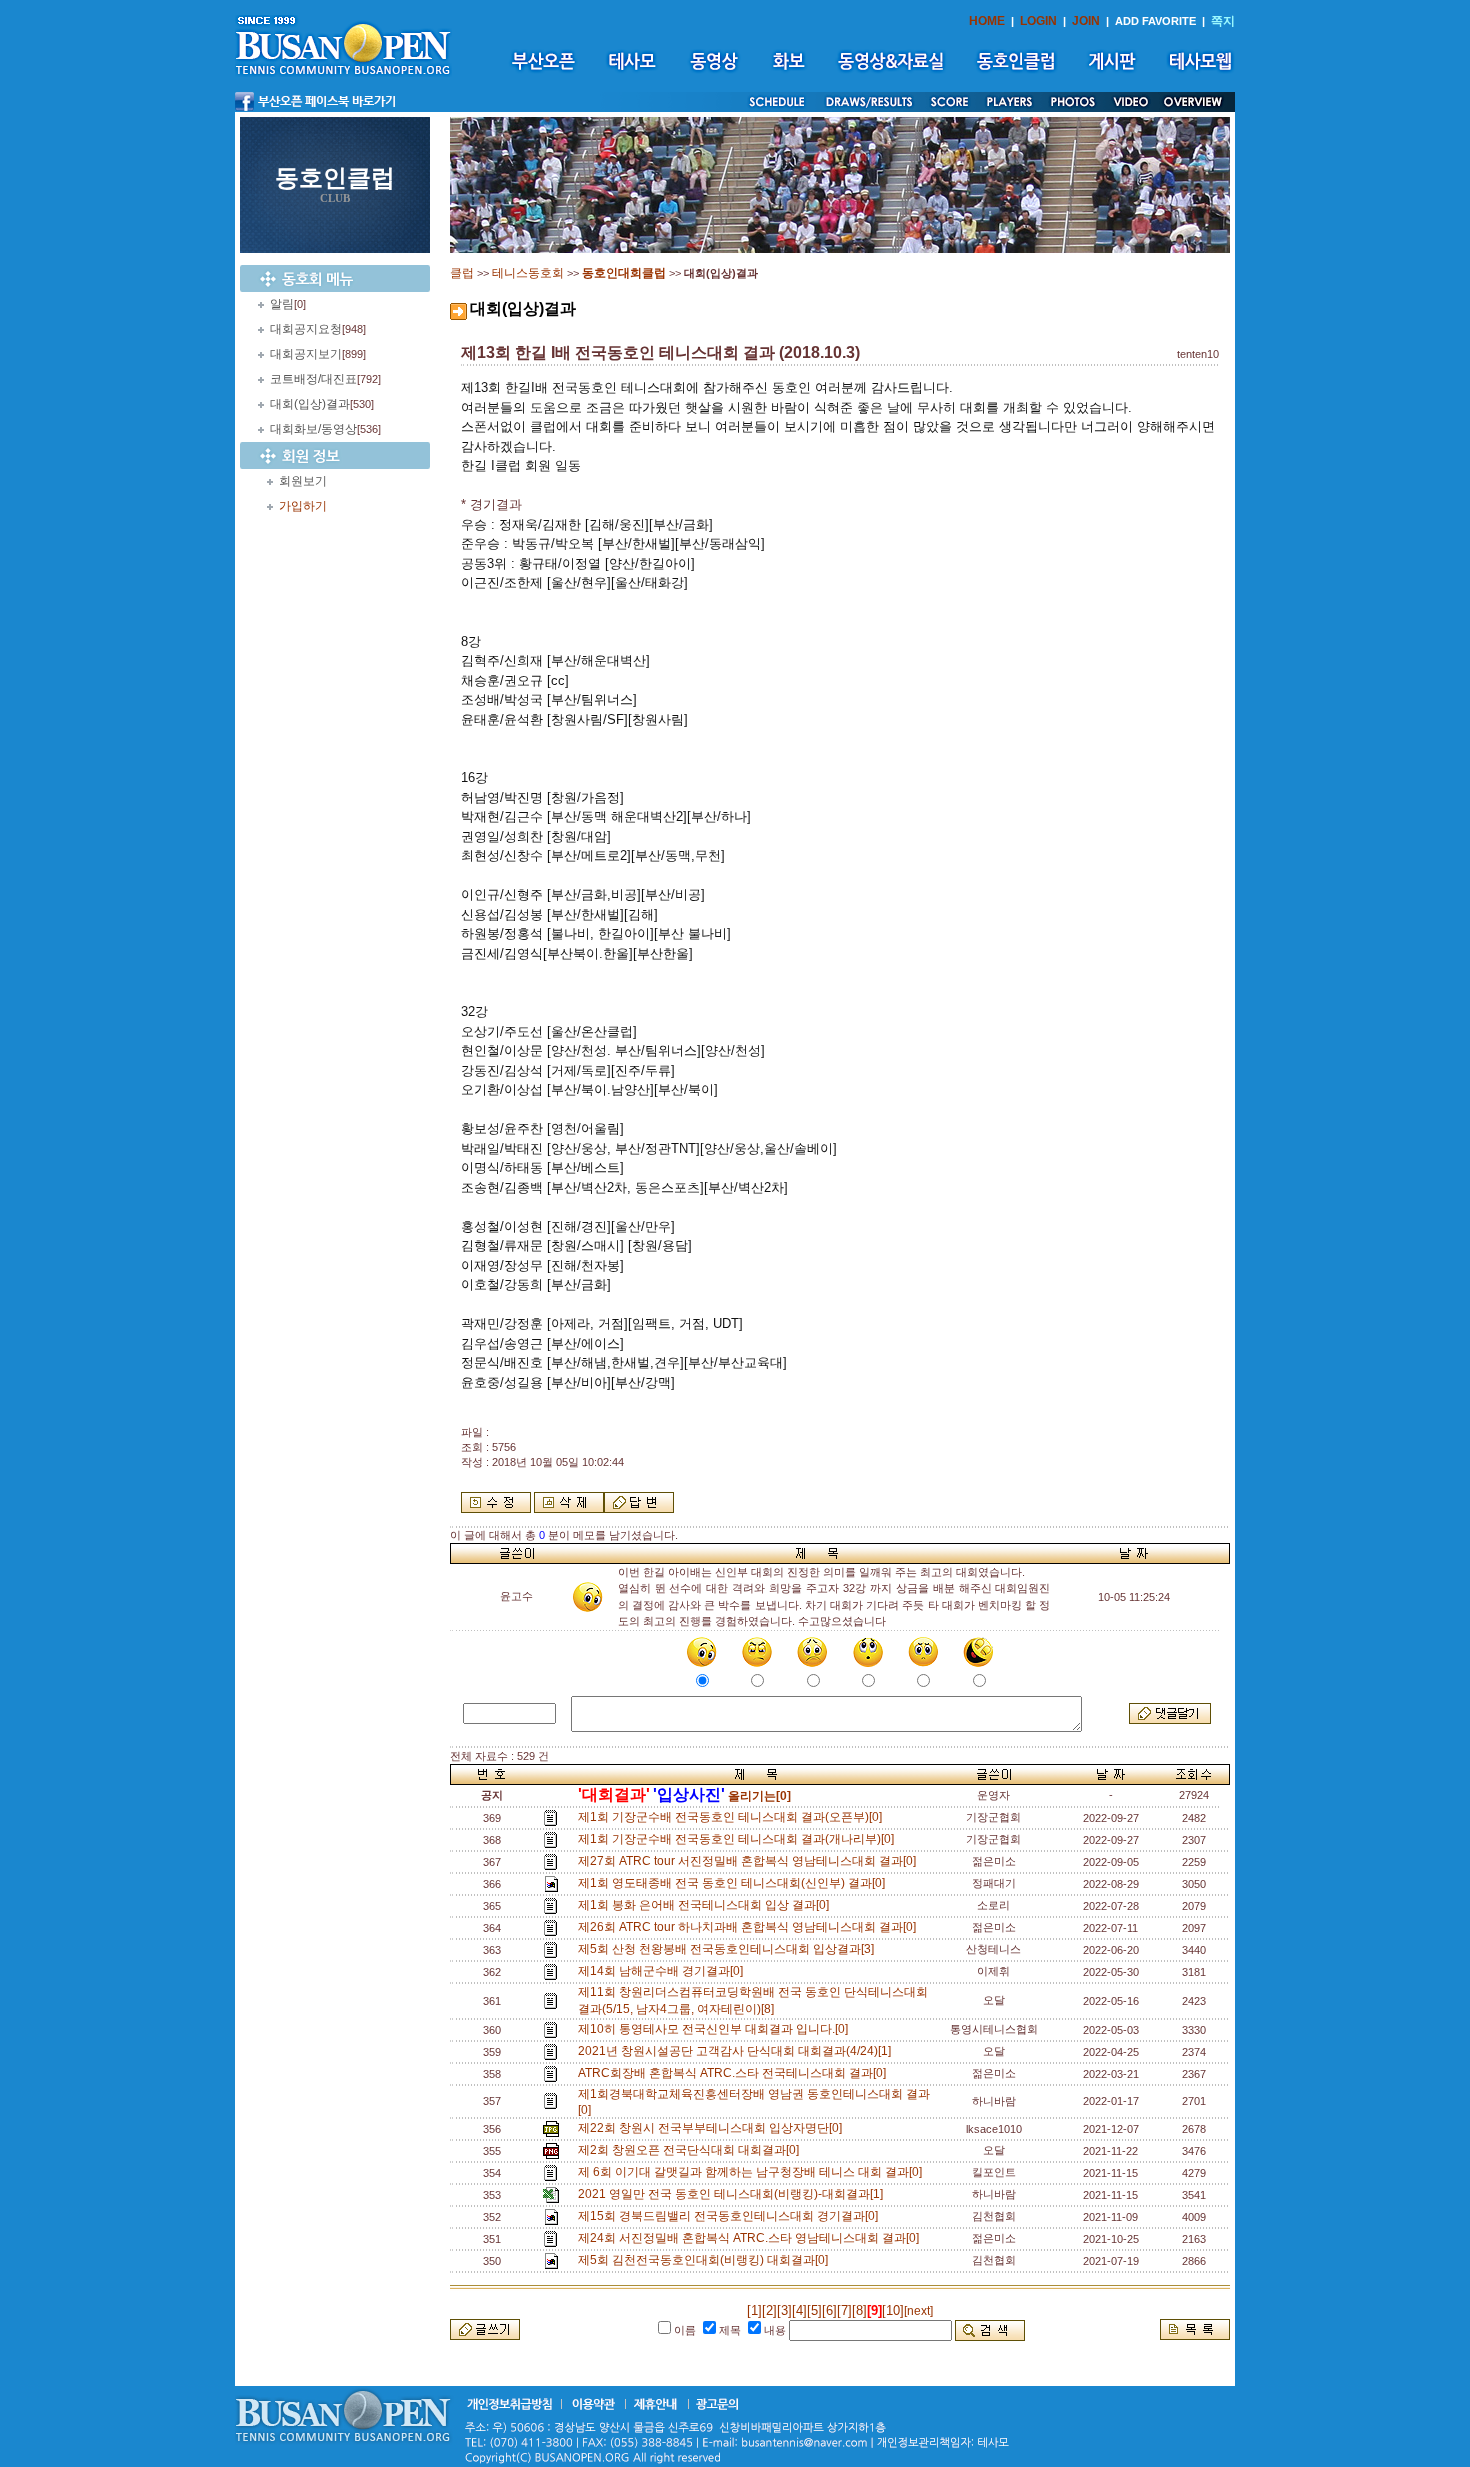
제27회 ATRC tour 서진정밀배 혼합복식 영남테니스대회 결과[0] (750, 1861)
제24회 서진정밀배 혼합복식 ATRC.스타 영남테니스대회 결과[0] (751, 2238)
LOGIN (1038, 21)
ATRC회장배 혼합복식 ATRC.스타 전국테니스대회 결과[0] (735, 2073)
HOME (987, 21)
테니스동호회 (528, 273)
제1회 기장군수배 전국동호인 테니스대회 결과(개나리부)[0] (739, 1839)
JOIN (1086, 21)
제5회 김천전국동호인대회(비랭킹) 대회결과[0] (706, 2260)
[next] (918, 2311)
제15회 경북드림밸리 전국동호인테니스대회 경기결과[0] (731, 2216)
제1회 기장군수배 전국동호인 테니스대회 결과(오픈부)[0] (733, 1817)
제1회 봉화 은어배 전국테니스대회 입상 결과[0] (706, 1905)
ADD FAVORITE (1155, 21)
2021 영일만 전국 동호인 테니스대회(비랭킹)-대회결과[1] (733, 2194)
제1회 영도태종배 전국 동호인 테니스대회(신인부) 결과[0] (734, 1883)
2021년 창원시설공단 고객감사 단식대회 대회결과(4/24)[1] (737, 2051)
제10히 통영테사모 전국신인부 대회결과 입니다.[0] (716, 2029)
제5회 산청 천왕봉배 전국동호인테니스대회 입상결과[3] (729, 1949)
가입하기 (303, 506)
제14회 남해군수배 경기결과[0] (663, 1971)
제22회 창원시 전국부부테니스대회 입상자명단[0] (713, 2128)
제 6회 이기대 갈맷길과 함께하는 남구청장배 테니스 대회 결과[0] (753, 2172)
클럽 (462, 273)
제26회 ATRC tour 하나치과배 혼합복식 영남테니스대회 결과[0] (750, 1927)
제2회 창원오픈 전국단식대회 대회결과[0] (691, 2150)
